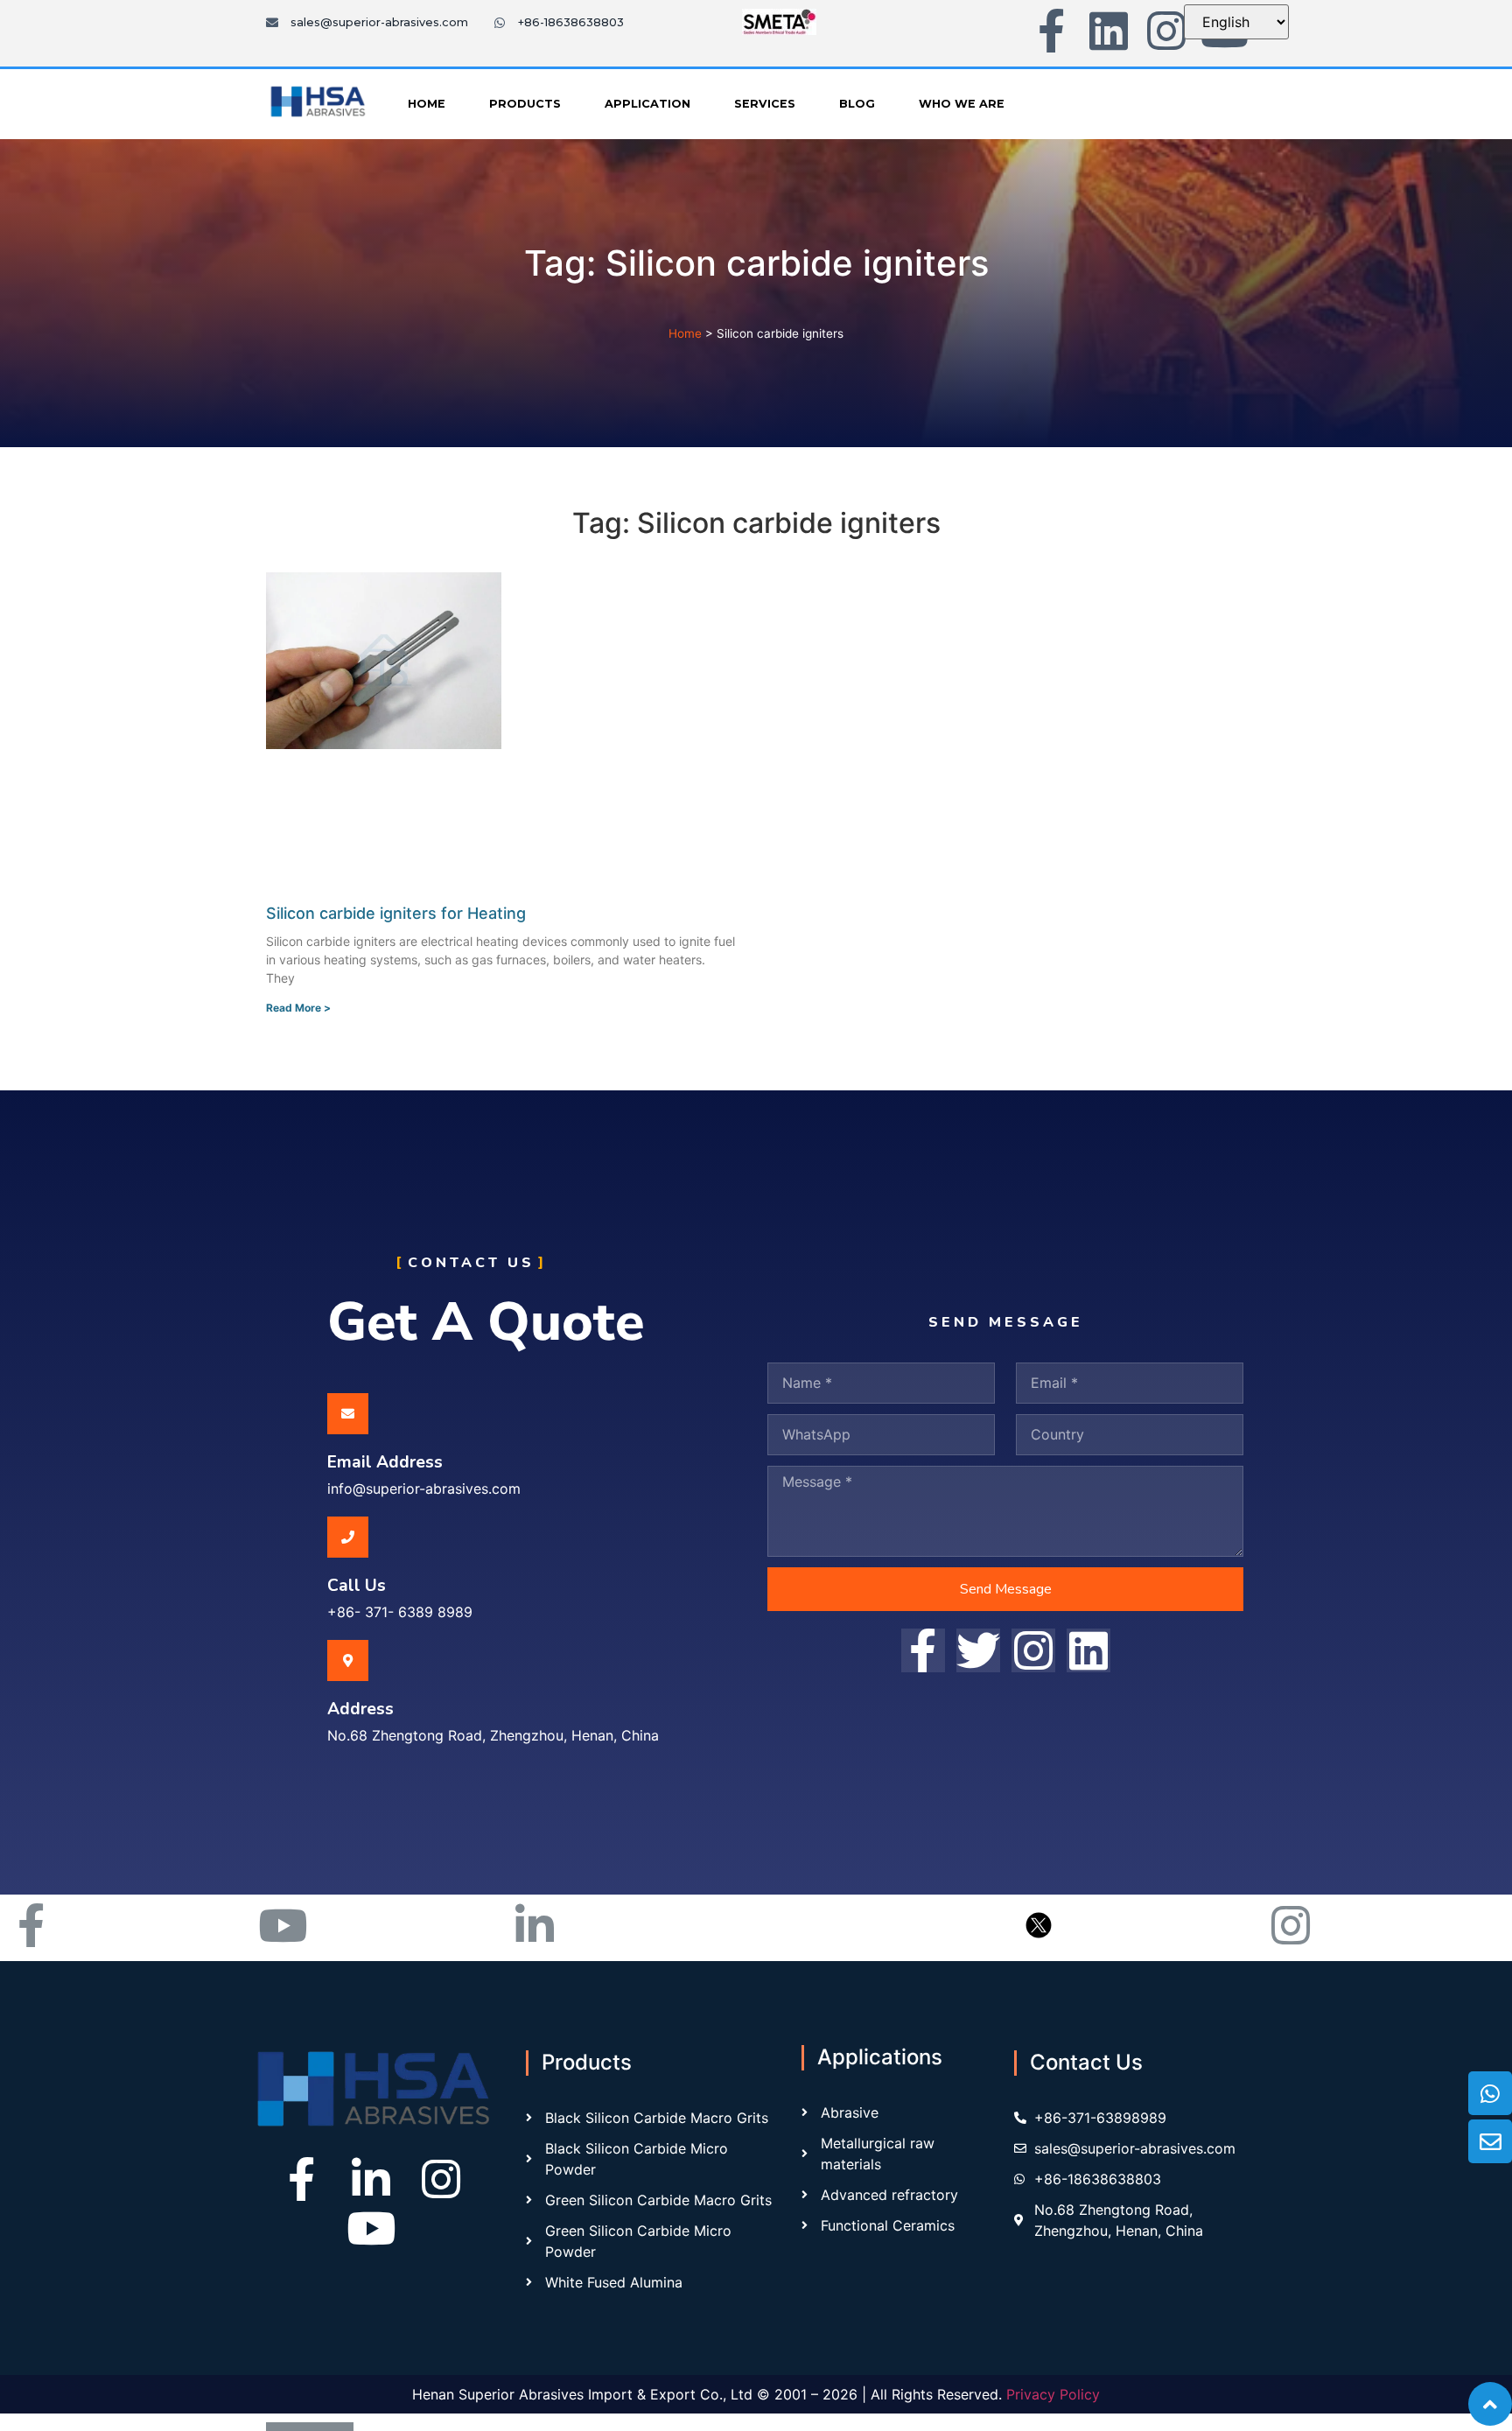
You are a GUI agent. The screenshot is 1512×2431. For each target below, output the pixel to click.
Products (525, 104)
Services (765, 104)
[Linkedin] (1109, 31)
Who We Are (962, 104)
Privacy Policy (1053, 2394)
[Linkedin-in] (371, 2179)
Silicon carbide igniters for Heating (396, 913)
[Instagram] (1166, 31)
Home (427, 104)
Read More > (298, 1008)
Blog (857, 104)
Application (647, 104)
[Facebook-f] (1051, 31)
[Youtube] (371, 2228)
